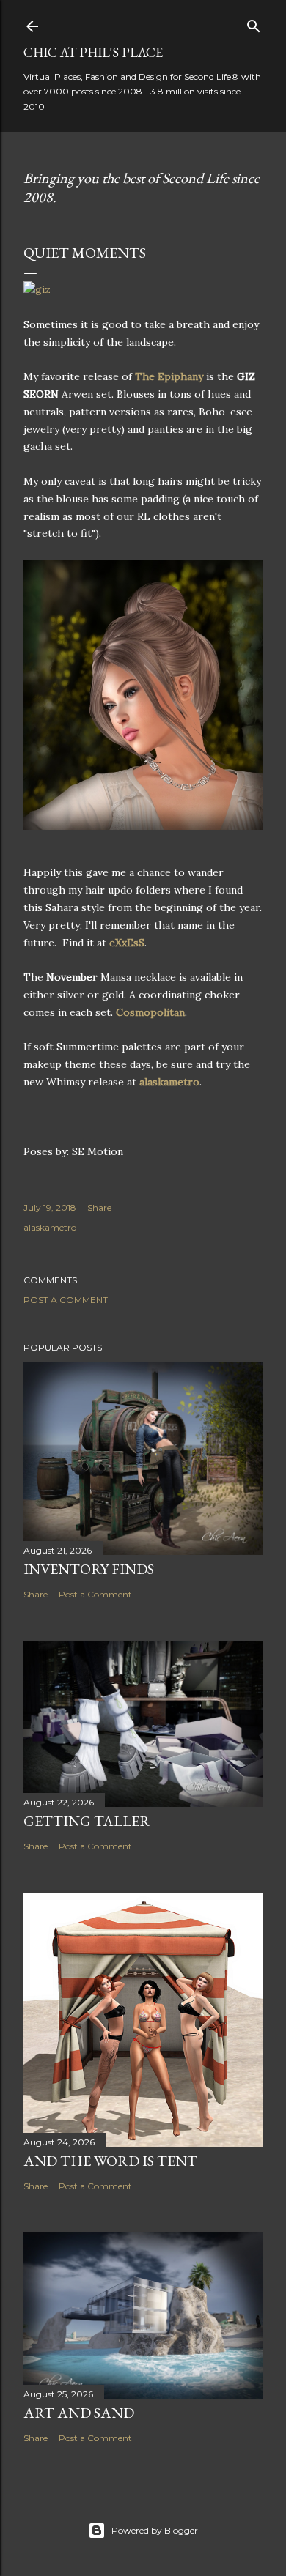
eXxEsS (127, 943)
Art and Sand (79, 2413)
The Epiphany (169, 376)
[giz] (37, 289)
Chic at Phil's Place (93, 52)
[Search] (254, 23)
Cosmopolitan (150, 1012)
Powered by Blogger (155, 2530)
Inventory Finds (89, 1569)
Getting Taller (87, 1821)
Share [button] (99, 1207)
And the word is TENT (110, 2161)
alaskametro (169, 1082)
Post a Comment (66, 1300)
